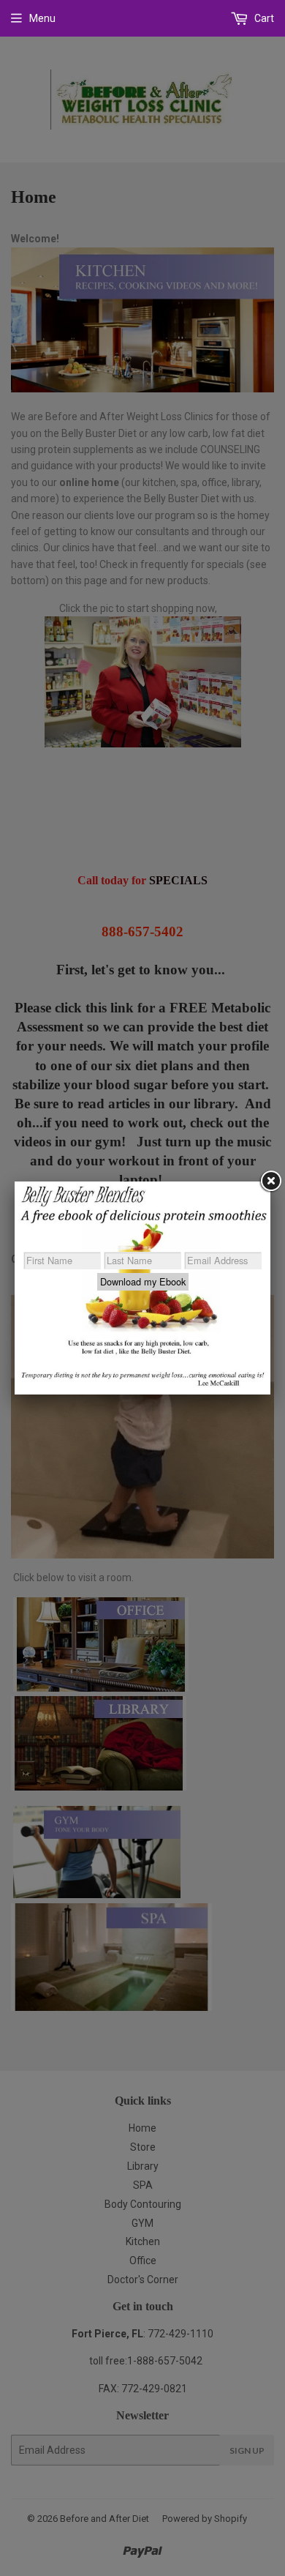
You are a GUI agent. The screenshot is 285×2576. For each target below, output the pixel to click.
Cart (263, 18)
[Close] (270, 1181)
